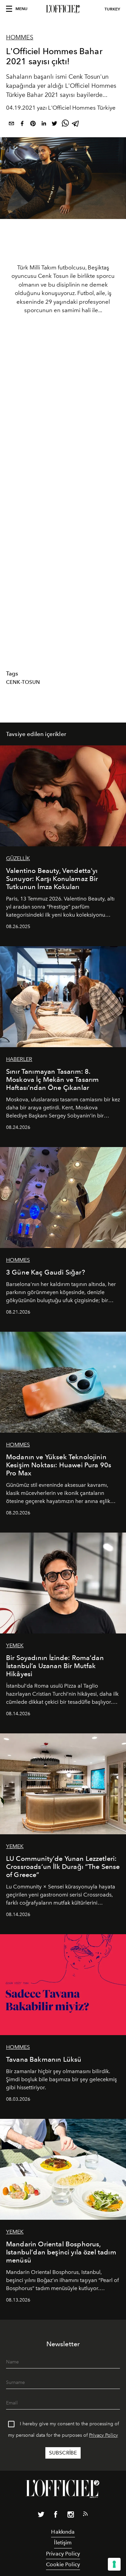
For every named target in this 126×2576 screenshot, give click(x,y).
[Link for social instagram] (71, 2516)
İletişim (63, 2543)
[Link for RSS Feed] (85, 2515)
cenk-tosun (23, 682)
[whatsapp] (65, 125)
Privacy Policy (103, 2435)
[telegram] (76, 125)
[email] (11, 125)
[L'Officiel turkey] (63, 9)
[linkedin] (44, 125)
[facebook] (22, 125)
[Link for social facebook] (56, 2516)
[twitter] (54, 125)
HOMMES (20, 37)
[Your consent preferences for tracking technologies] (114, 2564)
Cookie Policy (63, 2564)
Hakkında (63, 2532)
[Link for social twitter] (41, 2516)
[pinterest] (33, 125)
